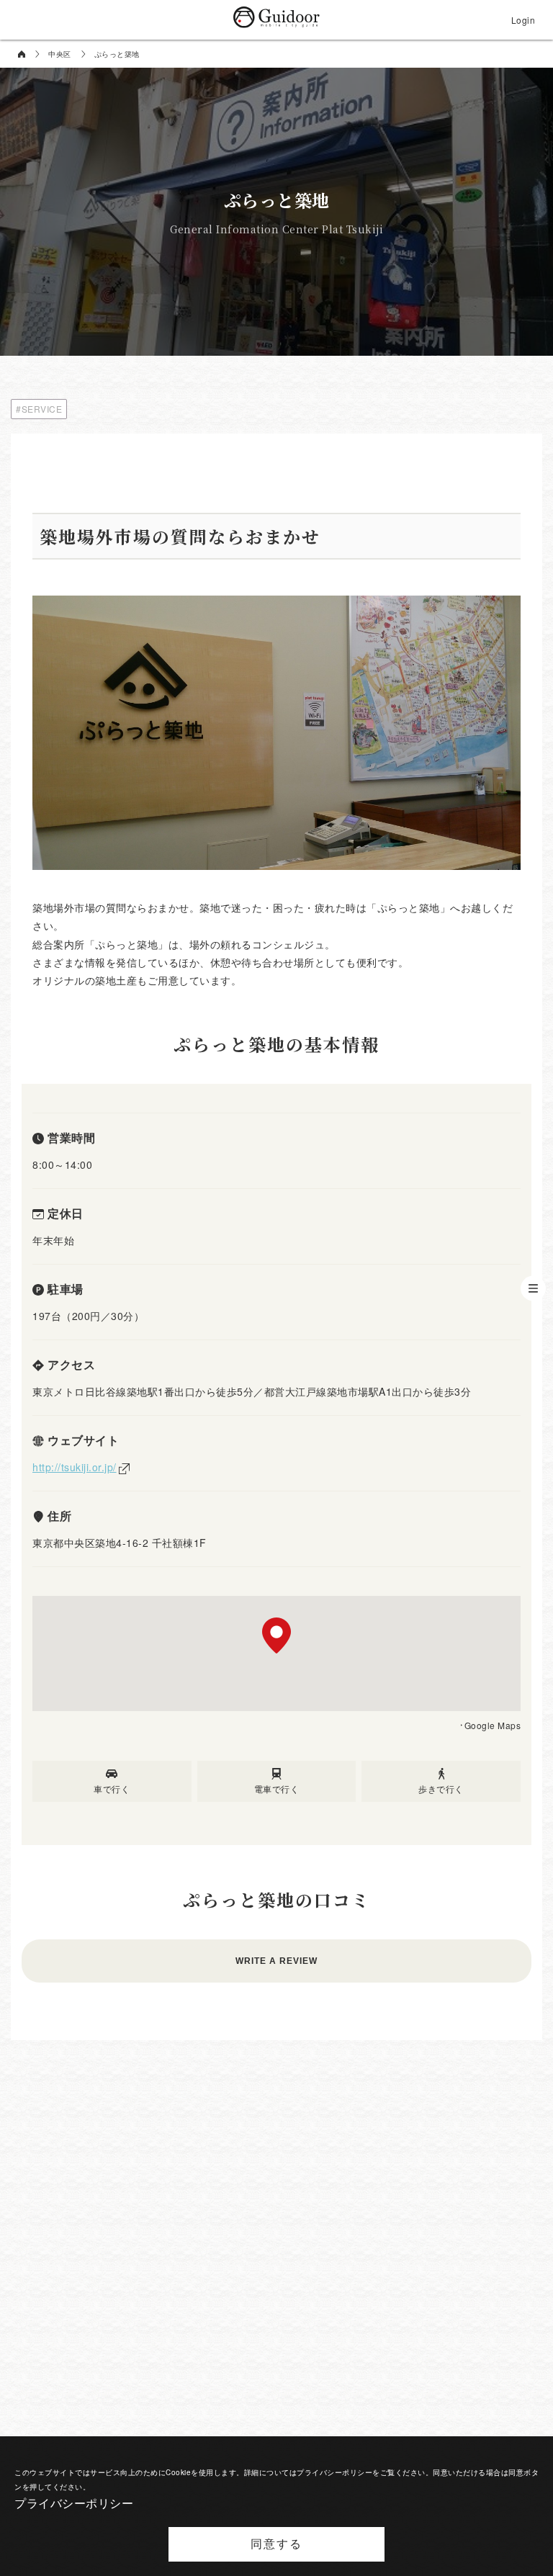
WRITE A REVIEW (276, 1961)
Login (523, 20)
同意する (276, 2544)
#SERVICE (39, 409)
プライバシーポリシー (74, 2503)
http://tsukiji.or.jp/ (75, 1467)
